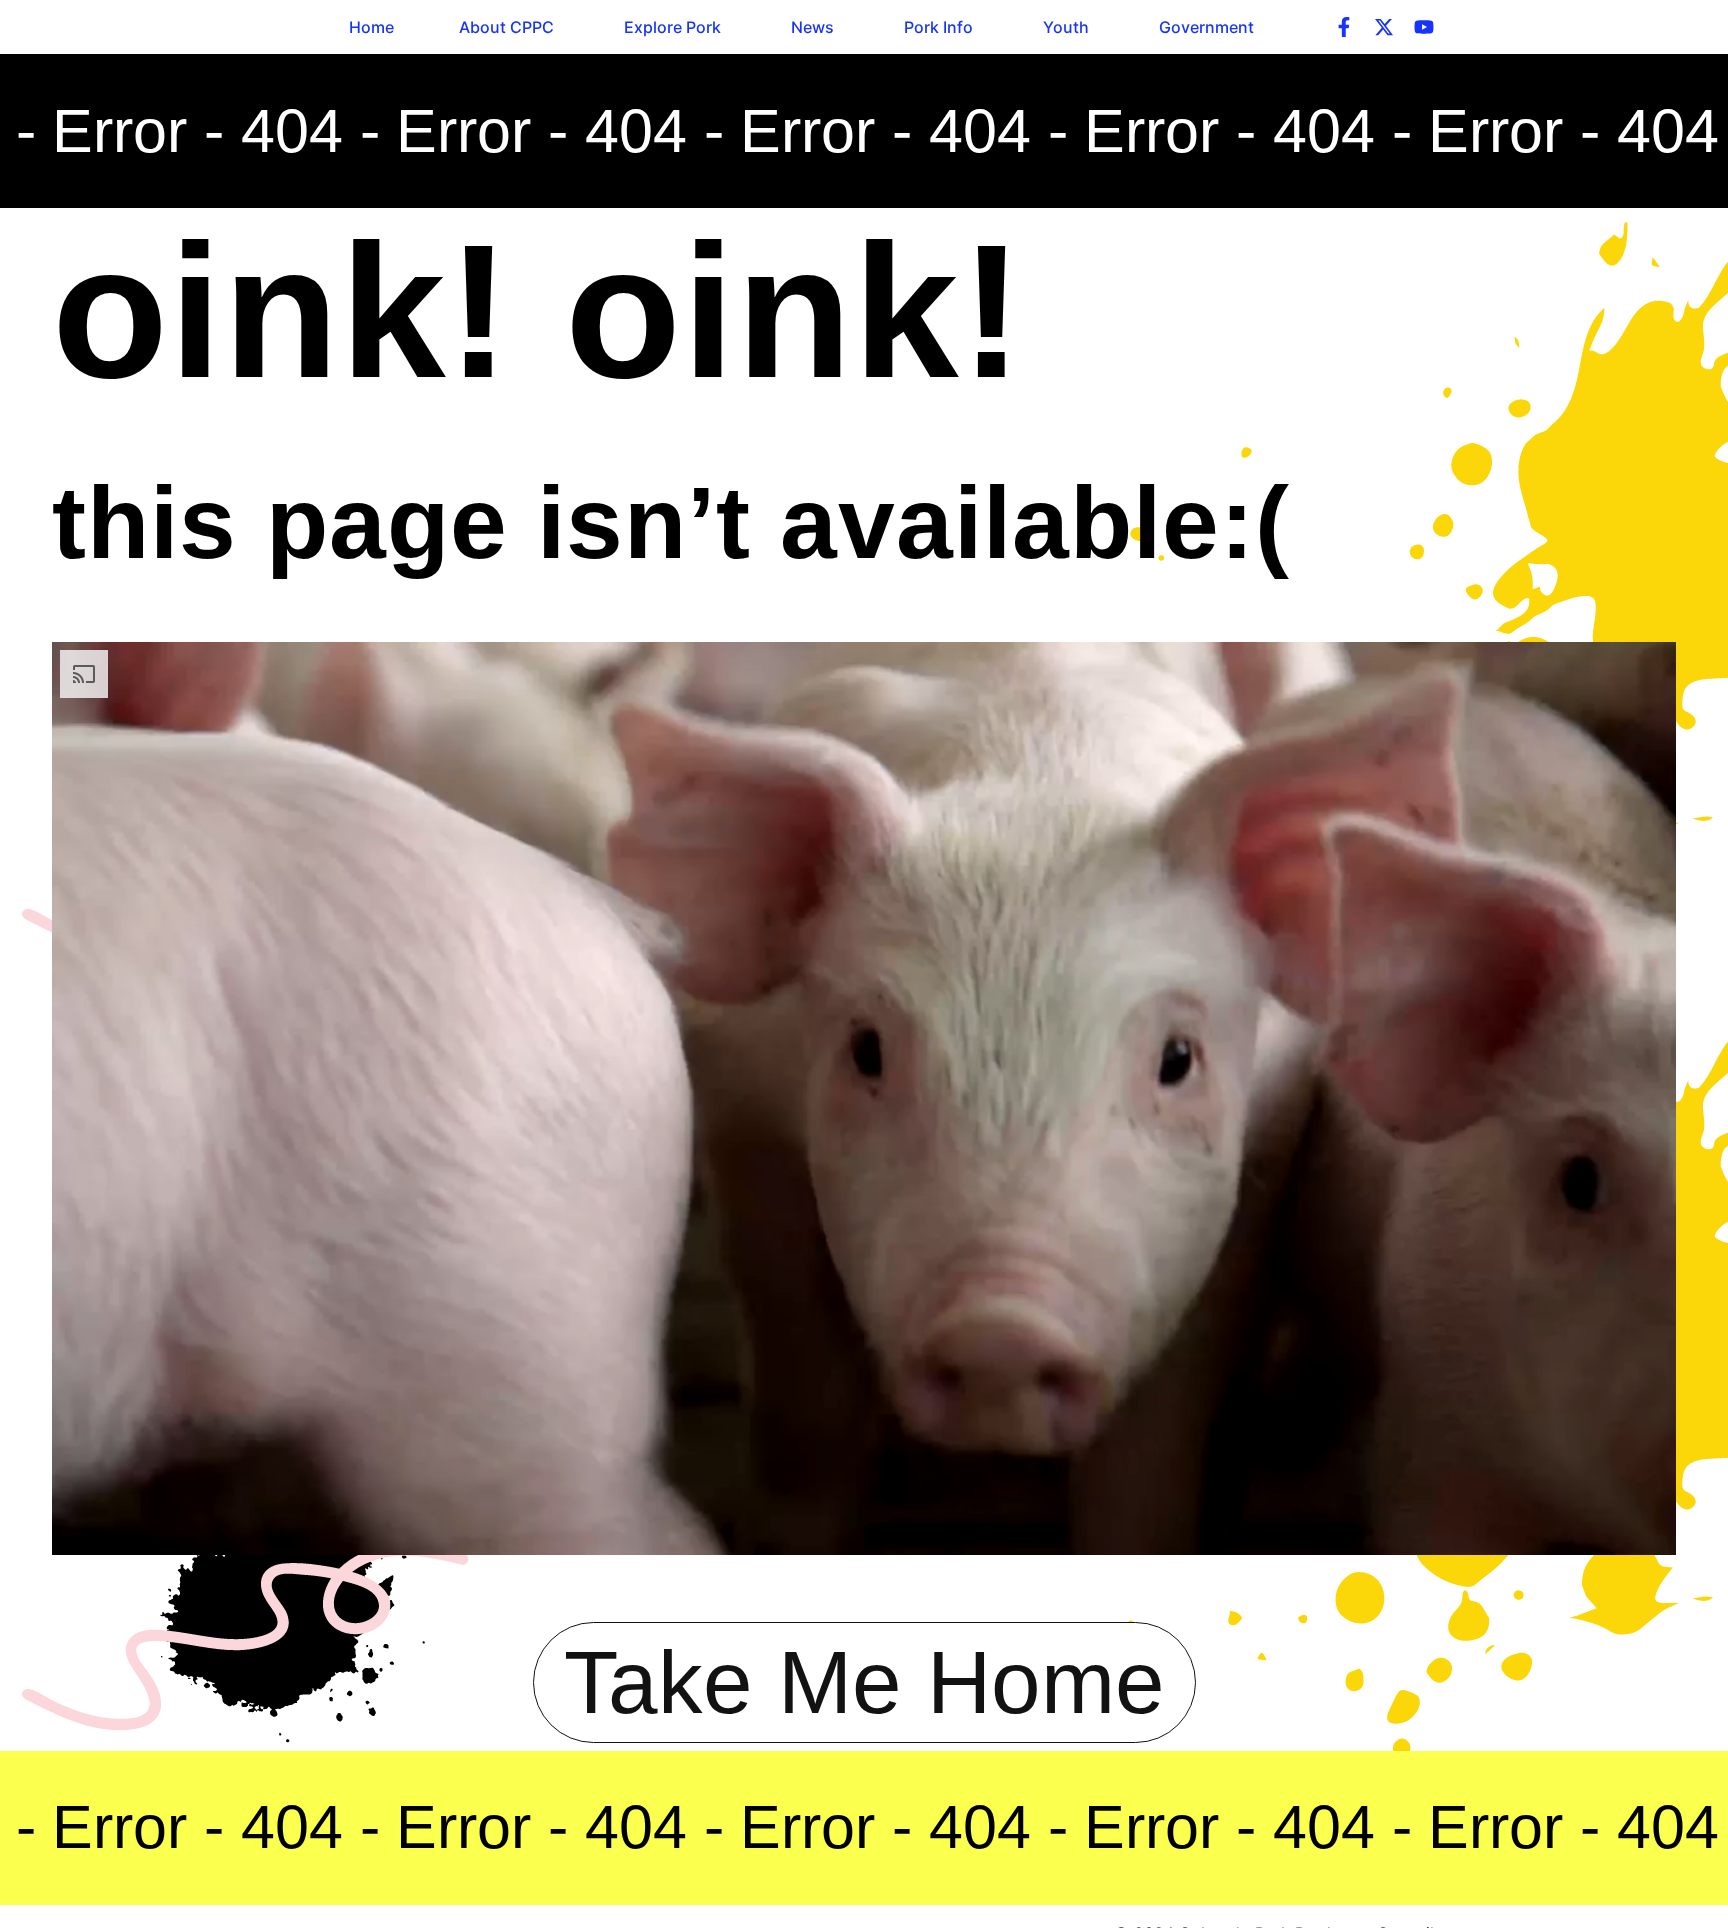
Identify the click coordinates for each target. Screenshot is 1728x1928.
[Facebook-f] (1344, 27)
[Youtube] (1424, 27)
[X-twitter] (1384, 27)
